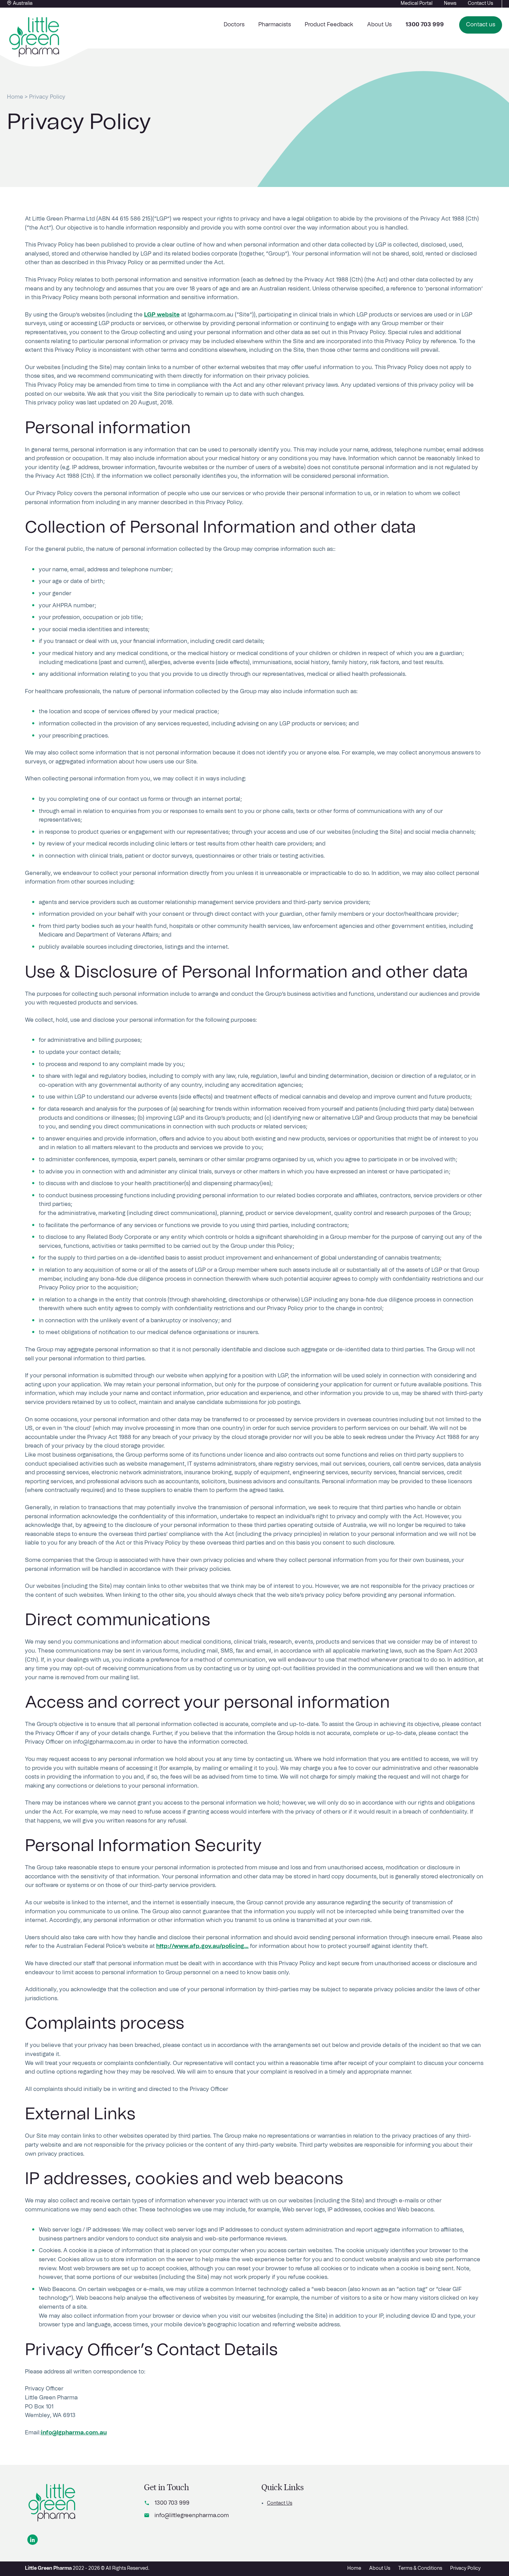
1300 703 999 (172, 2503)
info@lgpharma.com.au (74, 2433)
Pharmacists (275, 25)
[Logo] (52, 2503)
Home (15, 97)
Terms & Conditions (420, 2568)
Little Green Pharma (48, 2568)
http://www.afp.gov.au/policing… (202, 1946)
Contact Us (280, 2503)
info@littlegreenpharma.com (192, 2515)
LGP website (162, 315)
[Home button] (35, 37)
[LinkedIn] (33, 2540)
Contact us (481, 25)
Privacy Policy (465, 2568)
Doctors (234, 25)
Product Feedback (329, 25)
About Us (379, 25)
